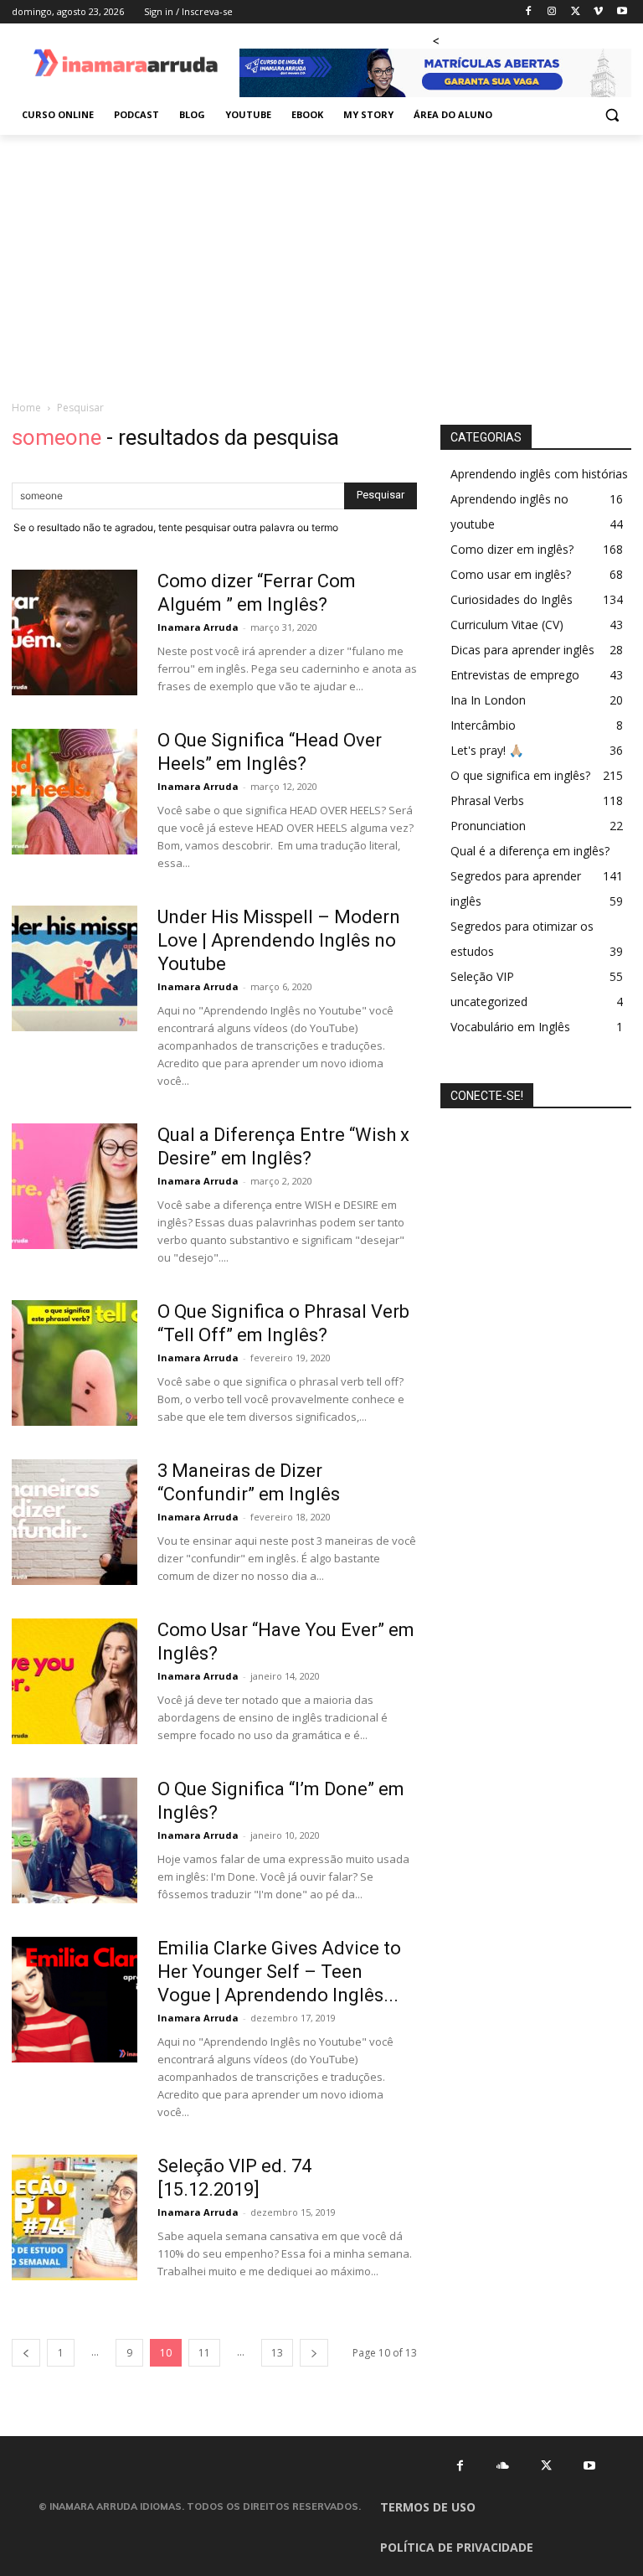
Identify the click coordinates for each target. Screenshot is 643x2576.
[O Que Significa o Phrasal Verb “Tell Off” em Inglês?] (75, 1363)
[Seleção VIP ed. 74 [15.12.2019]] (75, 2217)
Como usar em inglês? (511, 574)
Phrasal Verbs (487, 800)
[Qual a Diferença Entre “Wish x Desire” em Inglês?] (75, 1186)
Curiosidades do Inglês (512, 599)
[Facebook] (529, 12)
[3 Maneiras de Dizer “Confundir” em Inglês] (75, 1522)
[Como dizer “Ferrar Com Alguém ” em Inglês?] (75, 632)
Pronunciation (488, 826)
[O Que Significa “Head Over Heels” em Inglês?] (75, 792)
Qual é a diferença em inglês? (530, 851)
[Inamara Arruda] (126, 64)
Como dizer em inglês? (512, 549)
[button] (612, 115)
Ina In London (488, 700)
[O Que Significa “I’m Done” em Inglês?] (75, 1840)
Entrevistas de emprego (515, 675)
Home (26, 408)
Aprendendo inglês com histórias (539, 474)
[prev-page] (26, 2353)
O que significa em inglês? (520, 775)
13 (277, 2353)
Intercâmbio (483, 725)
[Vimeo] (598, 12)
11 (204, 2353)
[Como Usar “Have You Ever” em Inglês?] (75, 1681)
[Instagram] (552, 12)
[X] (576, 12)
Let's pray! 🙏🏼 (487, 750)
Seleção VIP (482, 976)
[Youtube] (622, 12)
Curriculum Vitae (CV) (507, 625)
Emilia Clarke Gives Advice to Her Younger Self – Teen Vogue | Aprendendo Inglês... (279, 1972)
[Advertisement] (321, 261)
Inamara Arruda (198, 627)
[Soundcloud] (503, 2465)
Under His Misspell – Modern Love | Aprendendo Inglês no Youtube (279, 940)
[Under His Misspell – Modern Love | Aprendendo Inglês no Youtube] (75, 968)
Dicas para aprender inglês (522, 650)
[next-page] (314, 2353)
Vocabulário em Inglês (510, 1027)
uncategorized (489, 1001)
